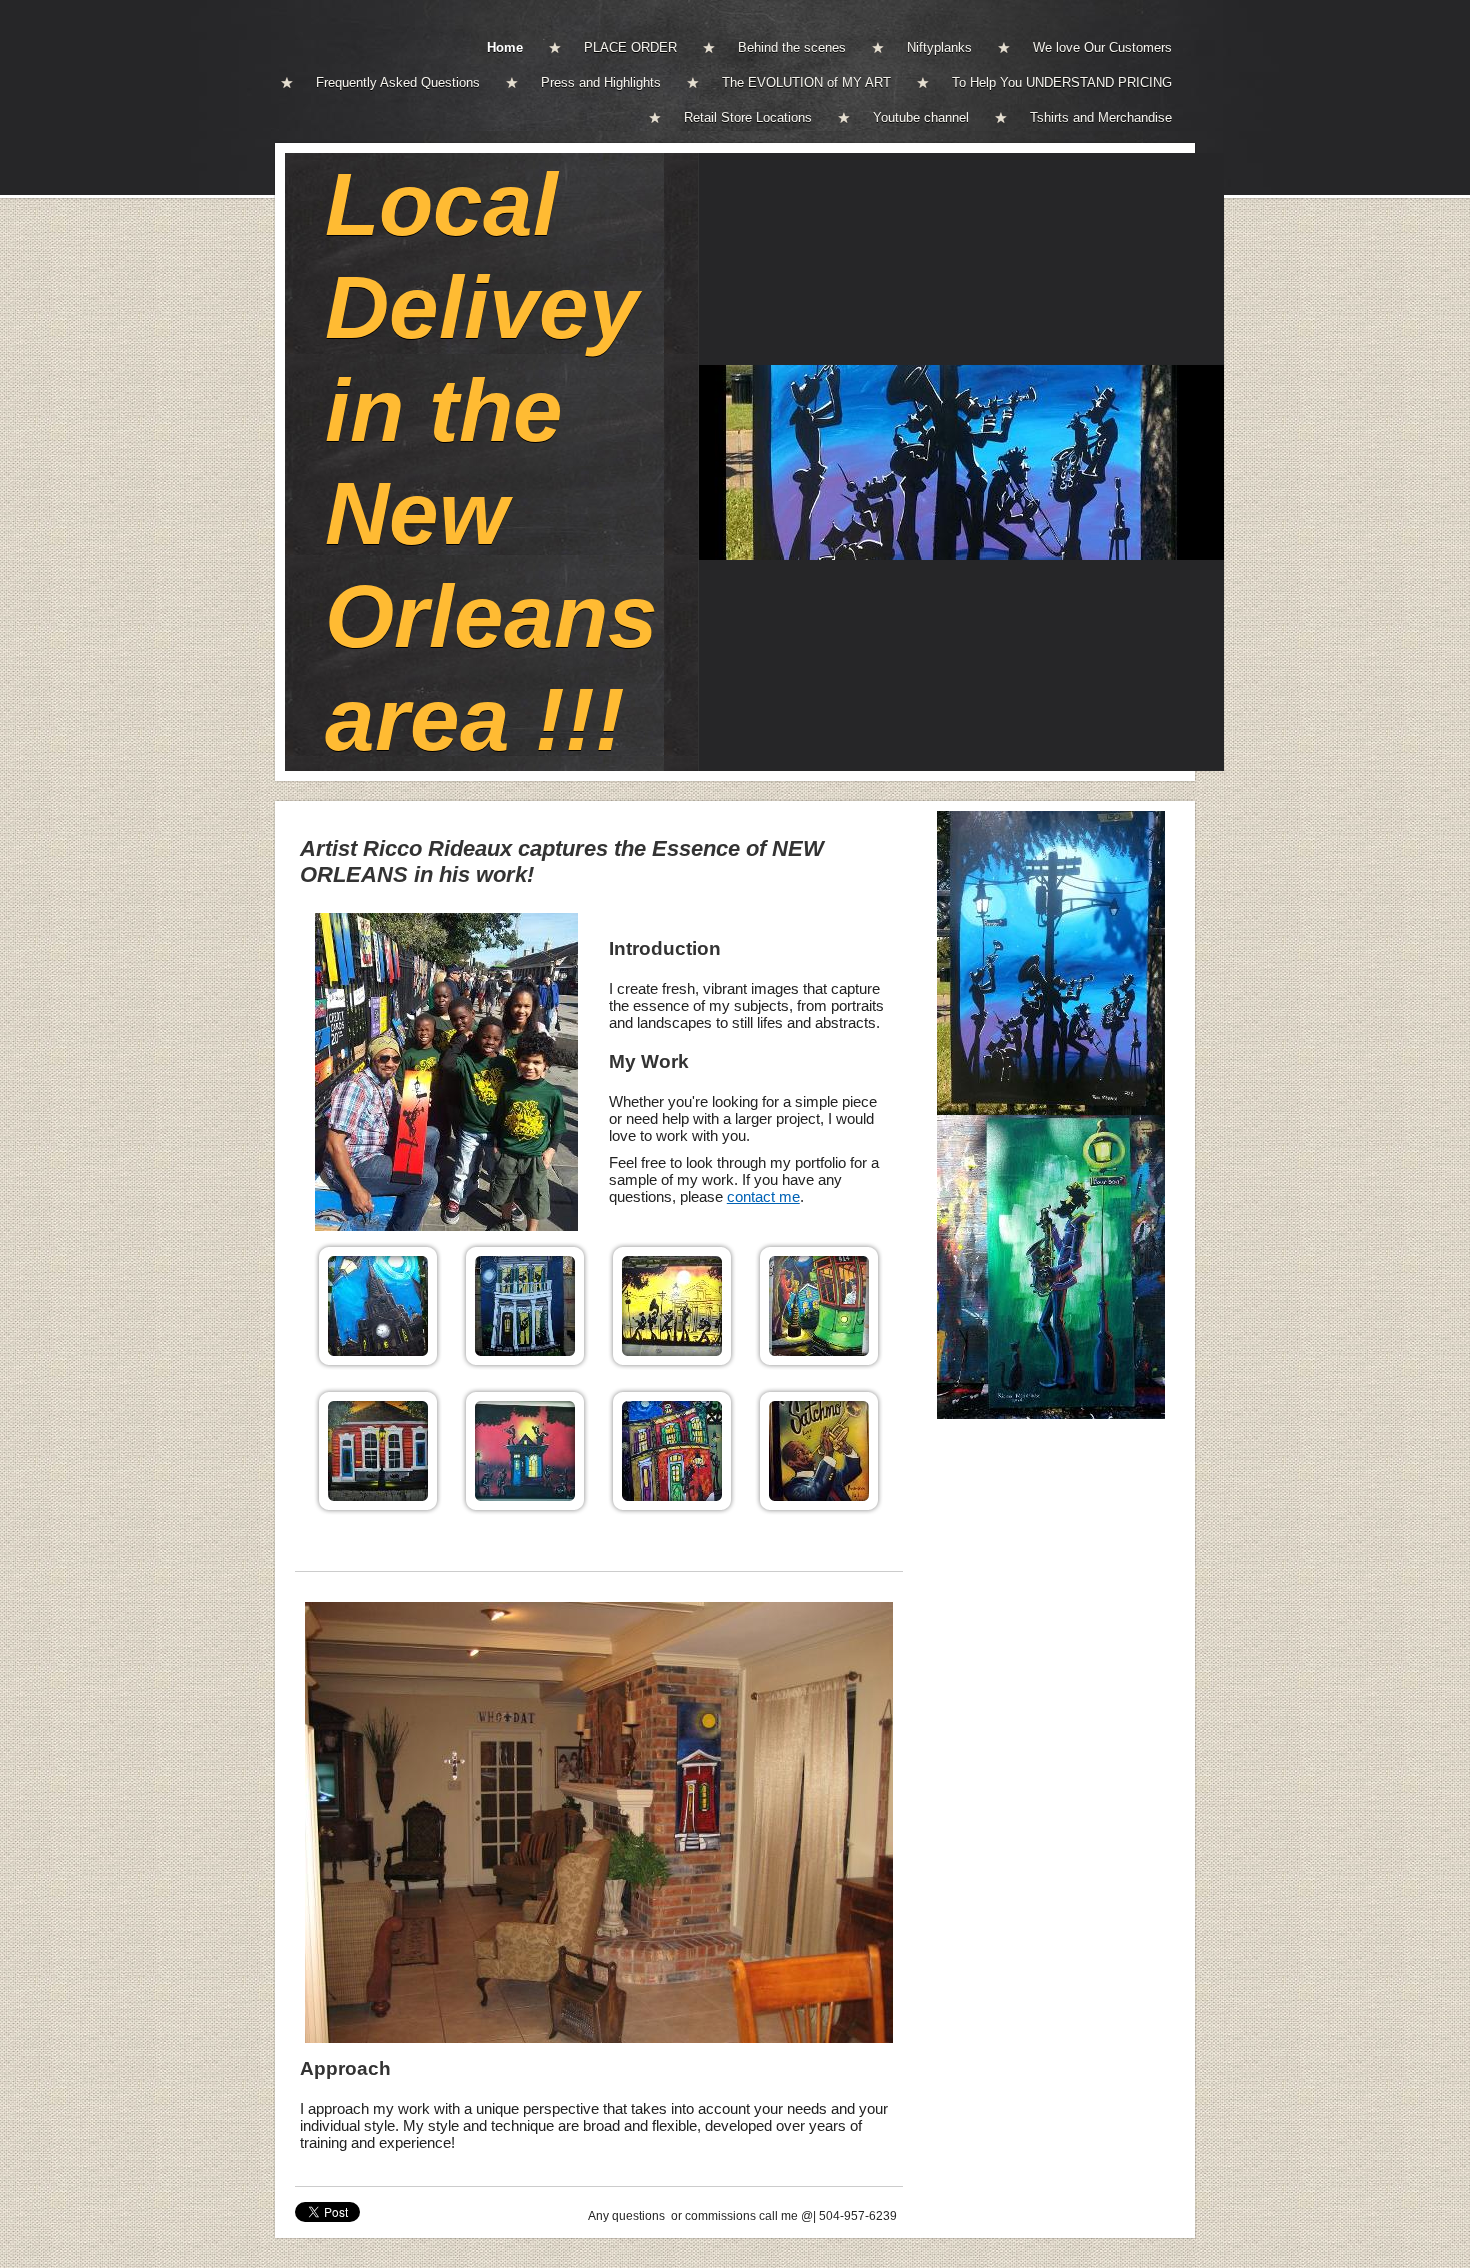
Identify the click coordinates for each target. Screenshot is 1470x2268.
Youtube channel (921, 117)
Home (505, 47)
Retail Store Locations (748, 117)
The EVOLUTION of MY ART (806, 82)
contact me (763, 1196)
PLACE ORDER (630, 47)
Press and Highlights (601, 82)
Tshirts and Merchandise (1101, 117)
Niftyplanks (939, 47)
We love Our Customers (1102, 47)
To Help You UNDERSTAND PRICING (1062, 82)
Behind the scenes (792, 47)
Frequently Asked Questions (398, 82)
